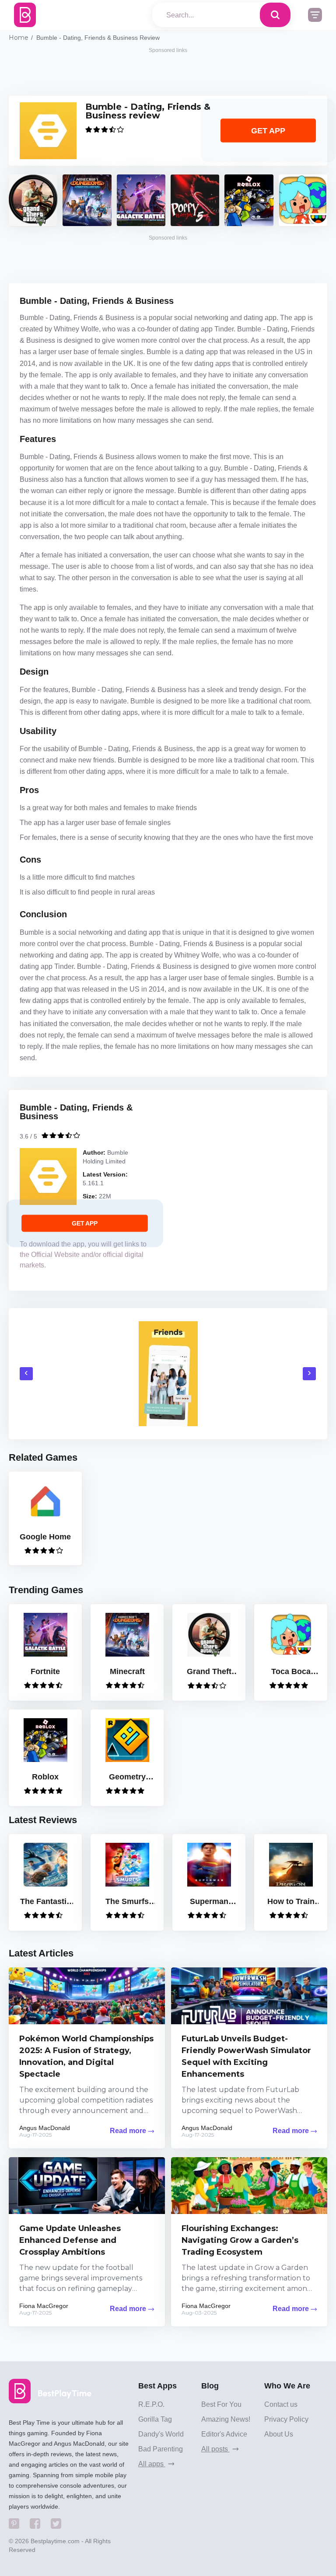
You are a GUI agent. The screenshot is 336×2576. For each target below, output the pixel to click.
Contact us (281, 2404)
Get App (268, 131)
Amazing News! (226, 2419)
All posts (215, 2449)
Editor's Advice (224, 2434)
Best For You (221, 2404)
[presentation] (26, 1374)
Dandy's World (161, 2434)
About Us (279, 2434)
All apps (152, 2464)
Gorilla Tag (155, 2419)
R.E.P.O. (151, 2404)
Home (19, 38)
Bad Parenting (161, 2449)
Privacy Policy (286, 2419)
